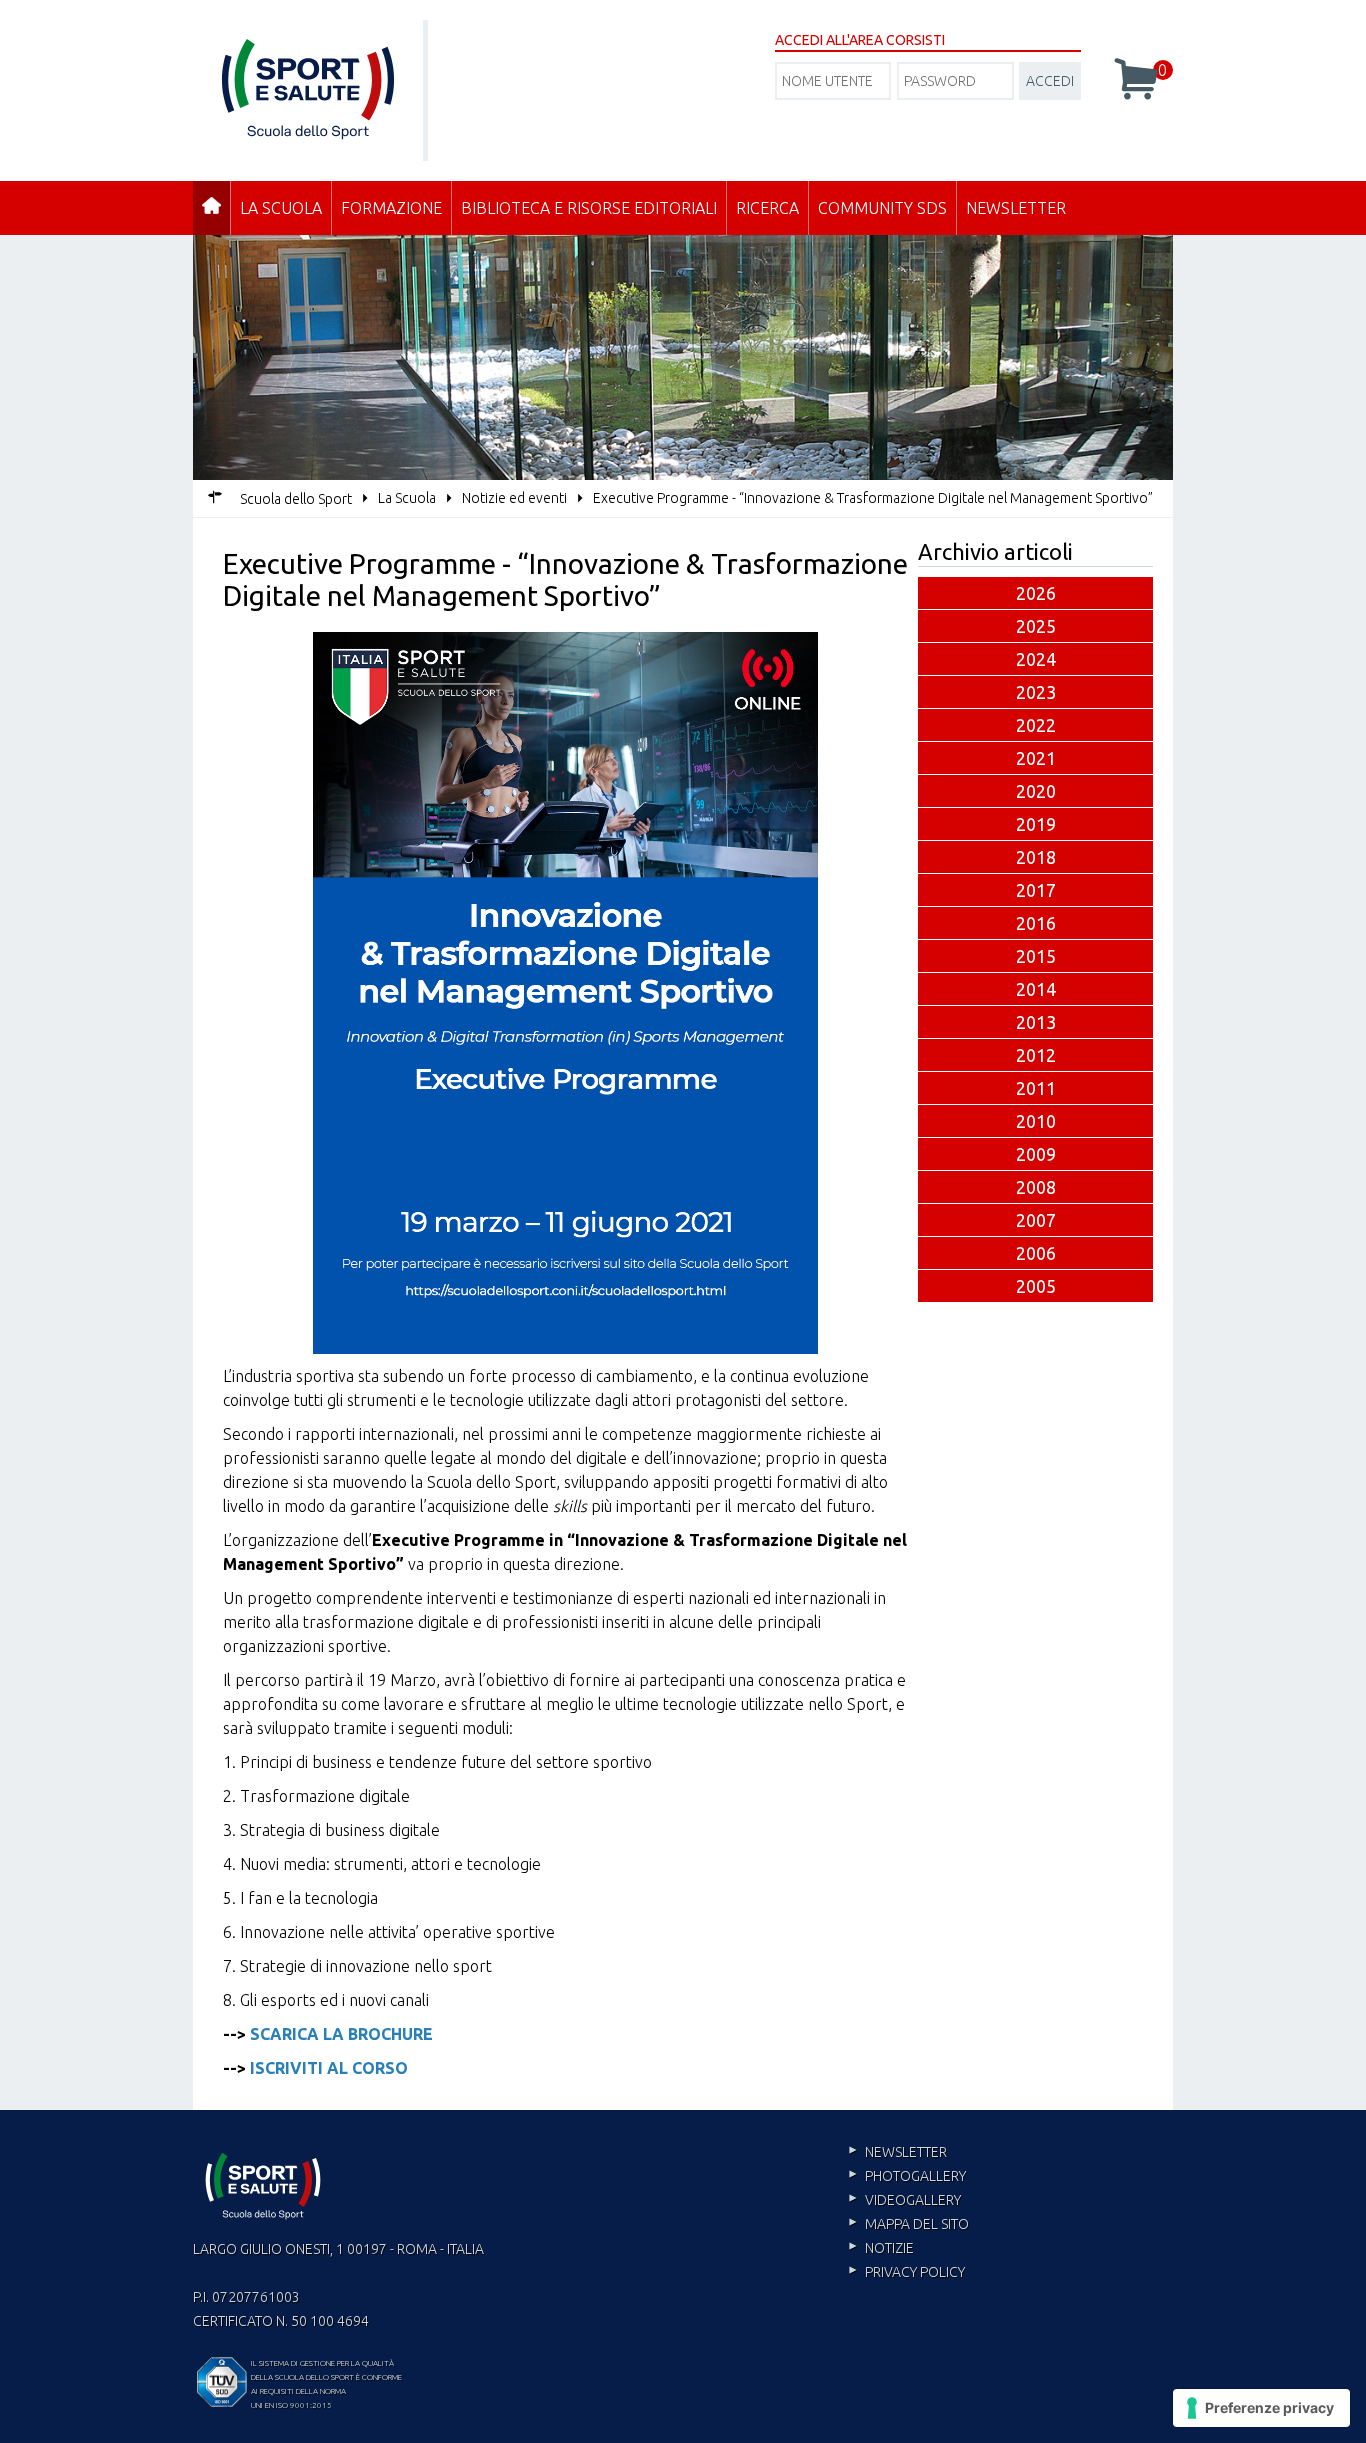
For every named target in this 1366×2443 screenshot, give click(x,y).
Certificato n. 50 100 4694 (281, 2321)
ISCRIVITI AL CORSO (329, 2068)
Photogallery (915, 2176)
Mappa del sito (917, 2224)
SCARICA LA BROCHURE (341, 2034)
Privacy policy (915, 2272)
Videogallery (913, 2200)
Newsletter (1016, 208)
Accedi (1050, 81)
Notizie (889, 2248)
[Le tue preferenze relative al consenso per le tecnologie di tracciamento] (1261, 2408)
